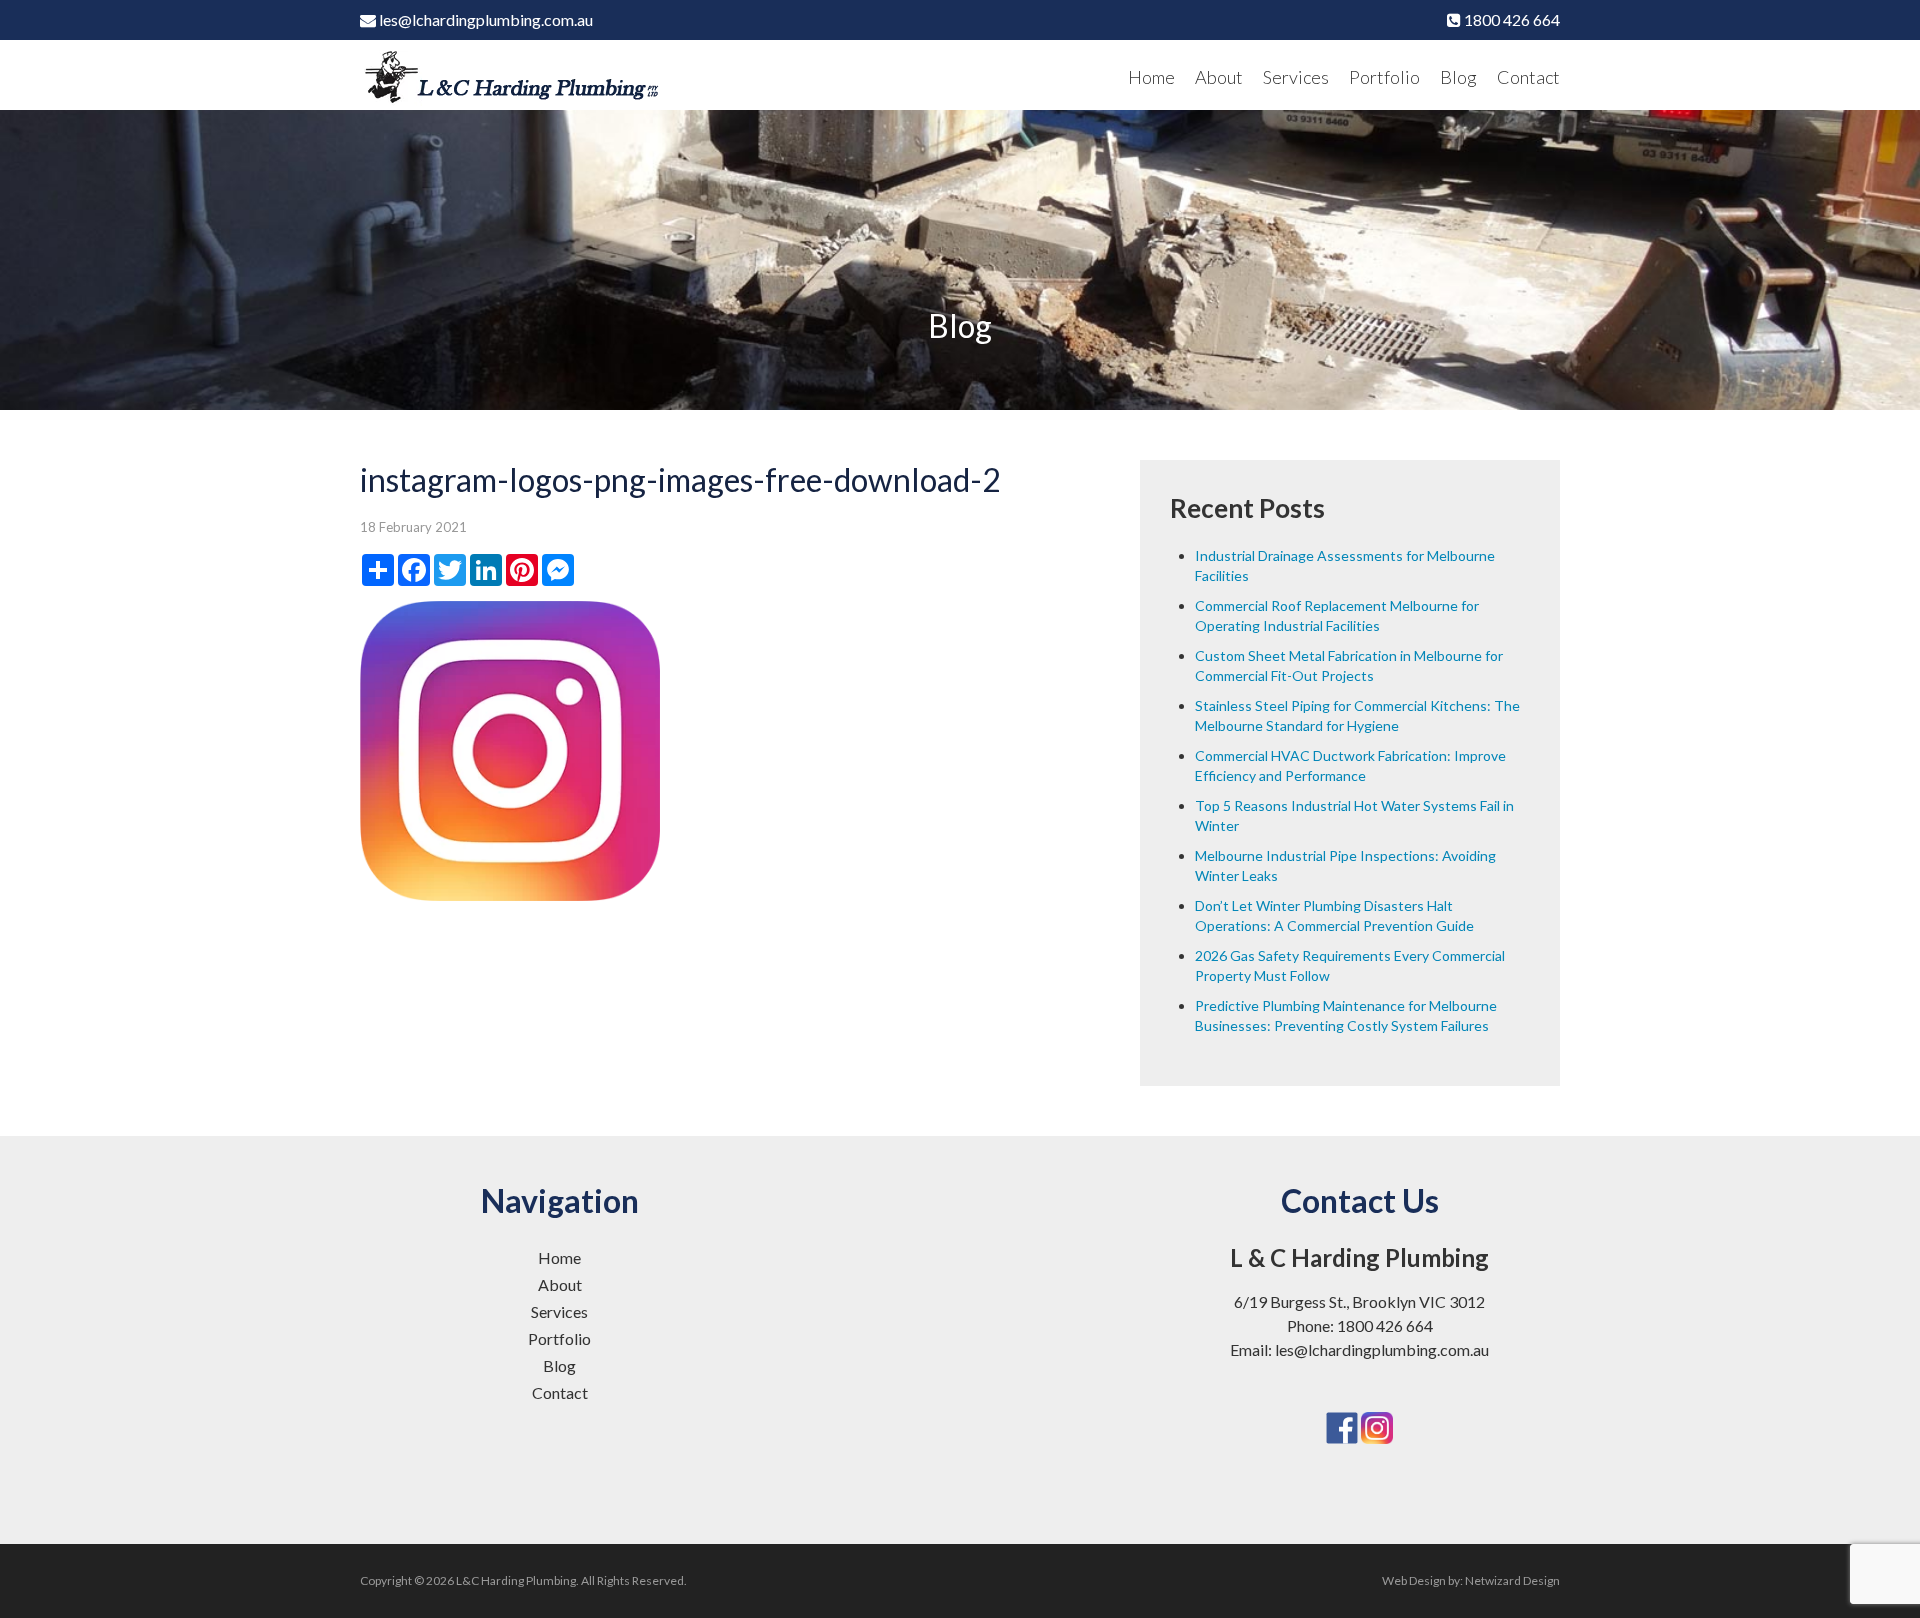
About (1219, 77)
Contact (1528, 77)
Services (1296, 77)
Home (1151, 77)
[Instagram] (1377, 1400)
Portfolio (1384, 77)
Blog (1458, 77)
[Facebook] (1342, 1400)
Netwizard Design (1512, 1580)
